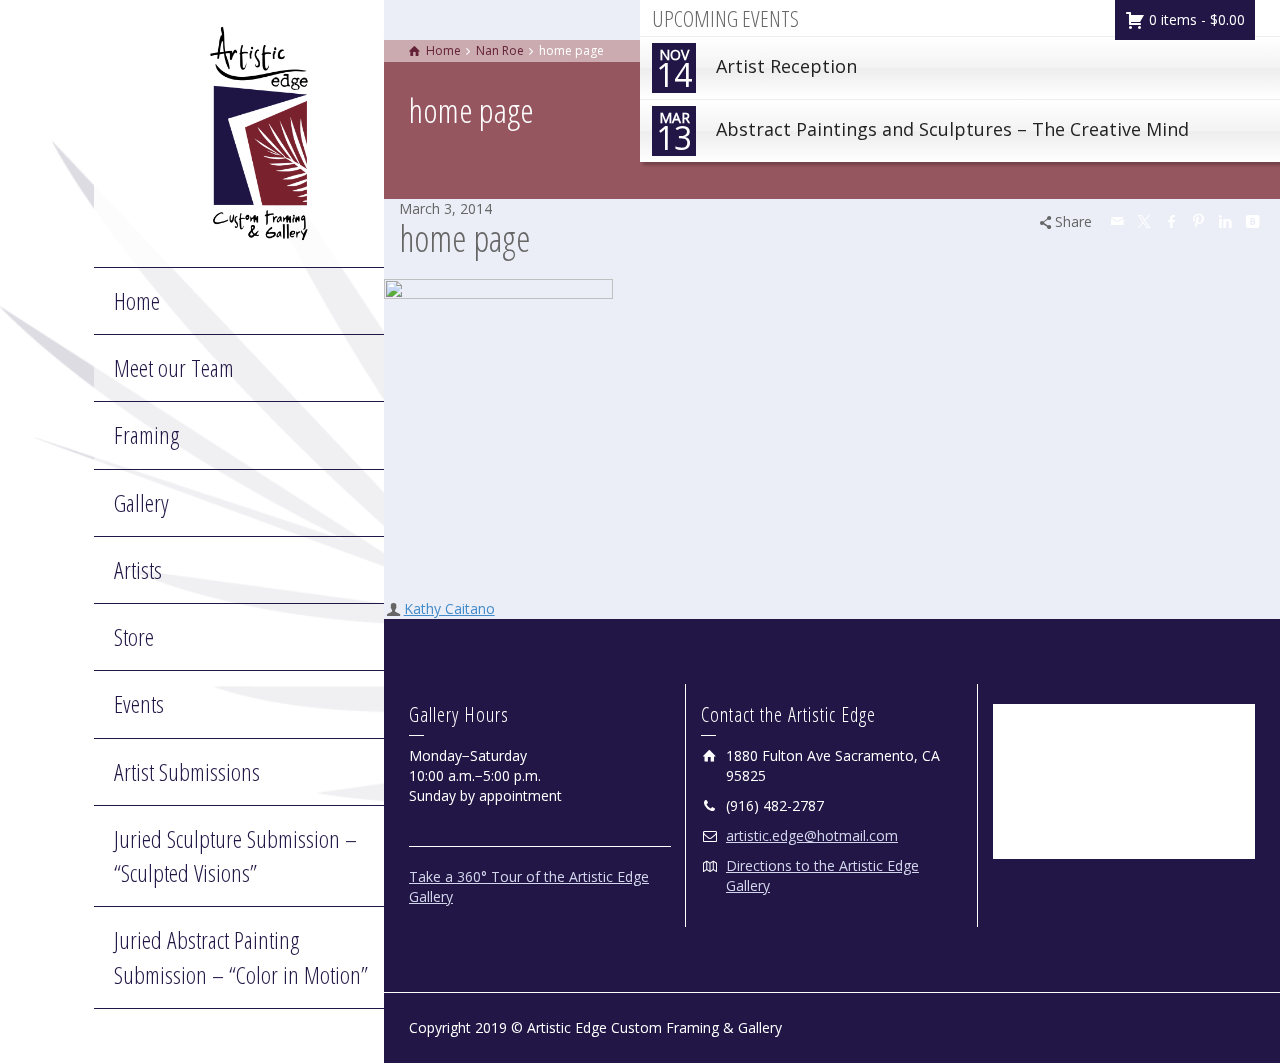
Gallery (141, 502)
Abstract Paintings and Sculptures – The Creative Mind (922, 133)
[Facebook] (1172, 221)
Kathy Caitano (449, 608)
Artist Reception (756, 70)
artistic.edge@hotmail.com (812, 835)
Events (139, 703)
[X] (1145, 221)
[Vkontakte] (1253, 221)
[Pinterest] (1199, 221)
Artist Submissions (187, 771)
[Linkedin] (1226, 221)
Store (134, 636)
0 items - (1195, 19)
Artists (138, 569)
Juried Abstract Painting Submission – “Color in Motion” (241, 956)
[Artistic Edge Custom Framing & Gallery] (259, 131)
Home (137, 300)
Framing (146, 434)
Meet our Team (174, 367)
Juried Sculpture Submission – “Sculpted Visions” (235, 855)
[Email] (1118, 221)
